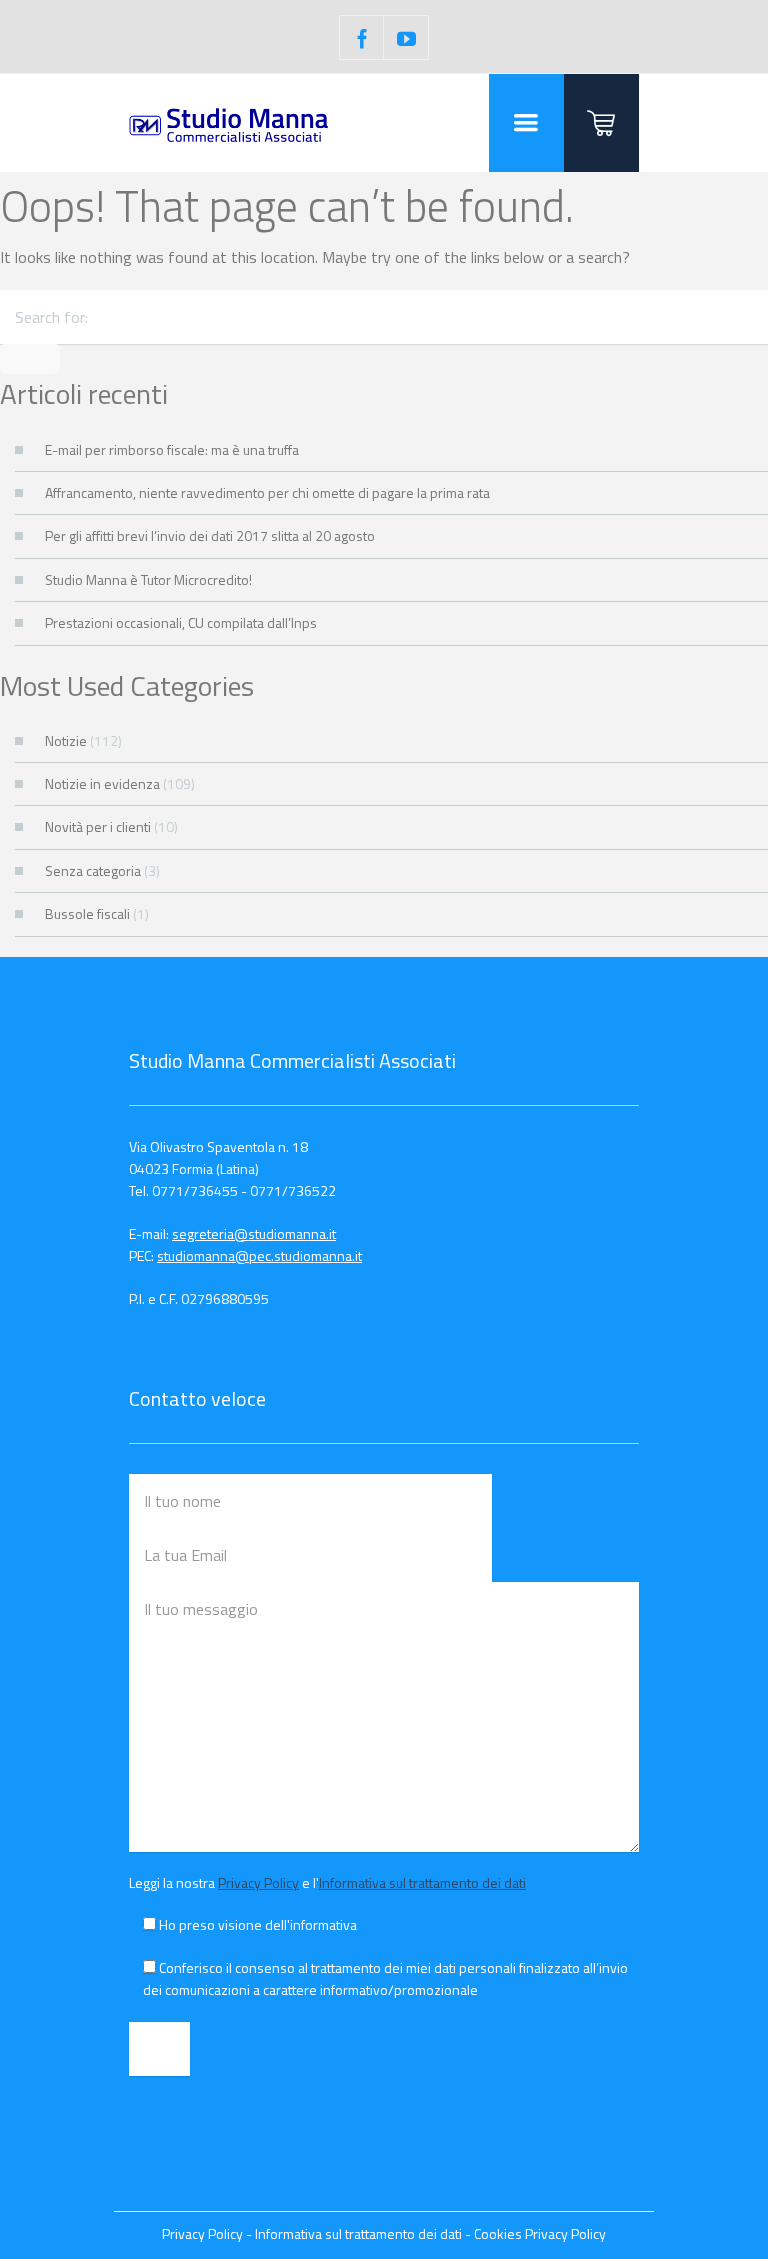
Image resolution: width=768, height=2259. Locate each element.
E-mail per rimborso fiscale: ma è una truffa (172, 449)
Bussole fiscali (87, 913)
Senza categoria (93, 870)
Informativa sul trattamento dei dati (422, 1882)
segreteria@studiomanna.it (254, 1233)
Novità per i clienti (98, 826)
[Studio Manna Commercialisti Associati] (229, 123)
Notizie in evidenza (102, 783)
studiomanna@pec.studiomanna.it (259, 1255)
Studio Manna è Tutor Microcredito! (148, 579)
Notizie (66, 740)
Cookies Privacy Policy (540, 2233)
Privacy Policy (258, 1882)
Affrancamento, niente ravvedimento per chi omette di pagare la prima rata (267, 492)
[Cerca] (30, 359)
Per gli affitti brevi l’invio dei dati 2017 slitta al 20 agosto (210, 535)
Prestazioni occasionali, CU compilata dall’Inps (181, 622)
